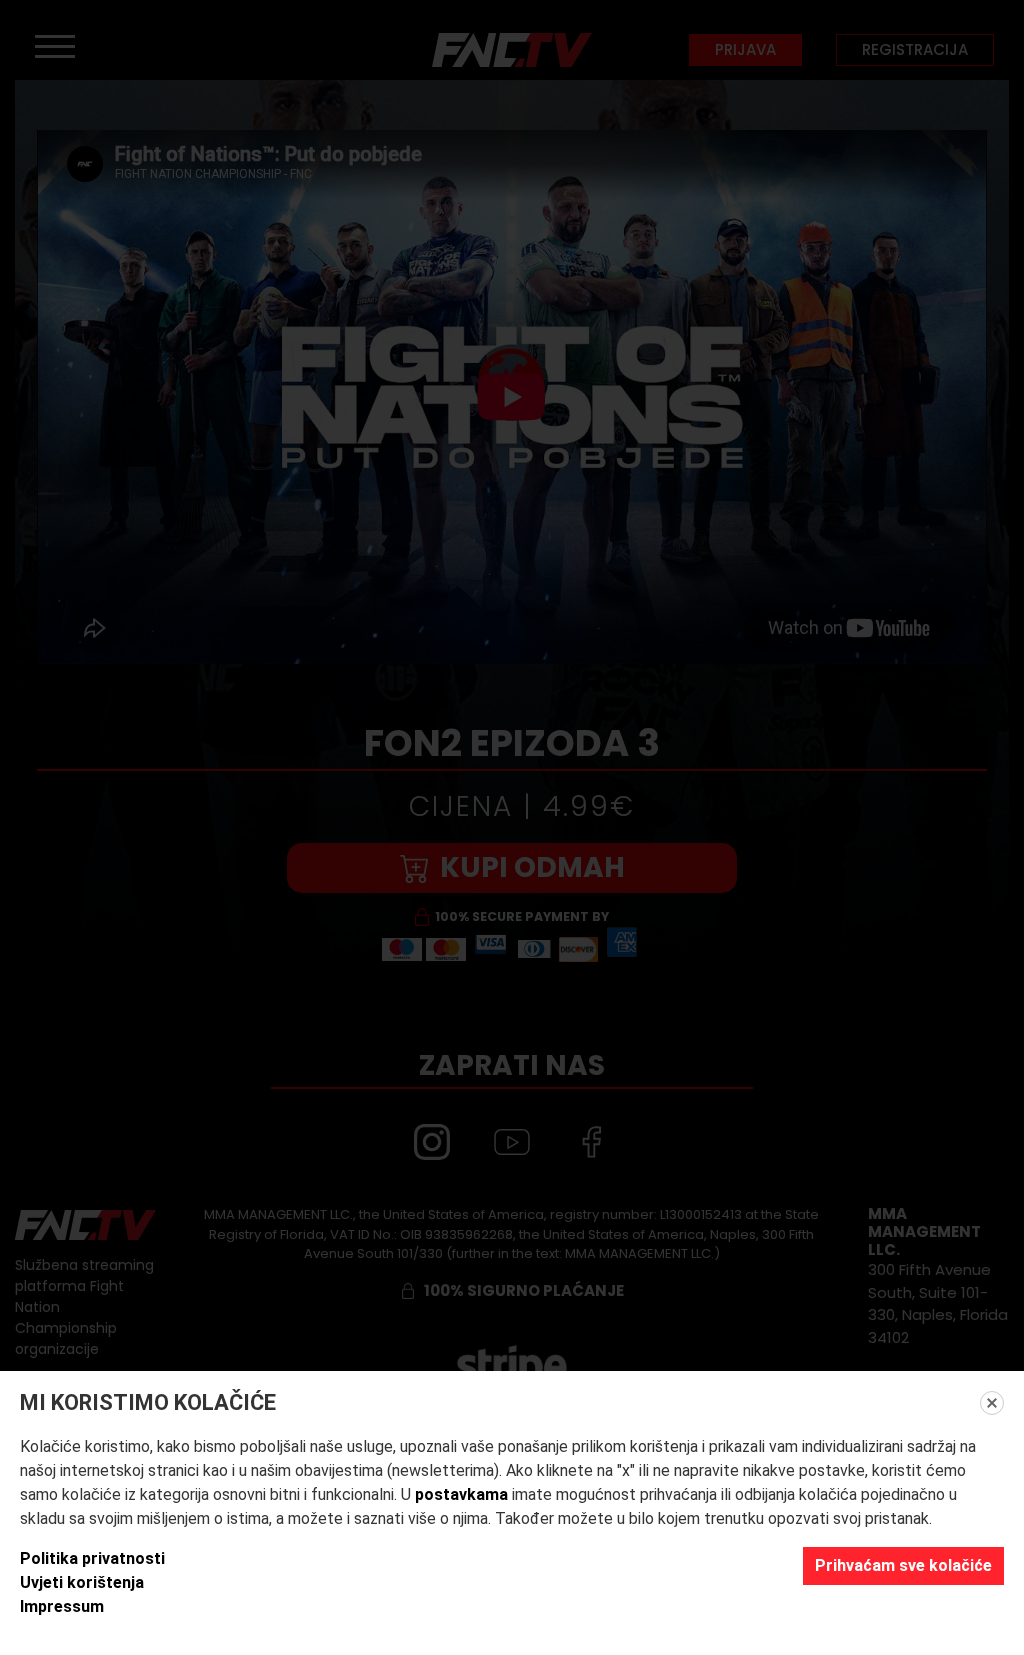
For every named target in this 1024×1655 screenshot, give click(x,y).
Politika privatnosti (92, 1558)
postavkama (461, 1494)
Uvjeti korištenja (82, 1582)
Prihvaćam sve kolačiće (903, 1565)
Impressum (62, 1606)
